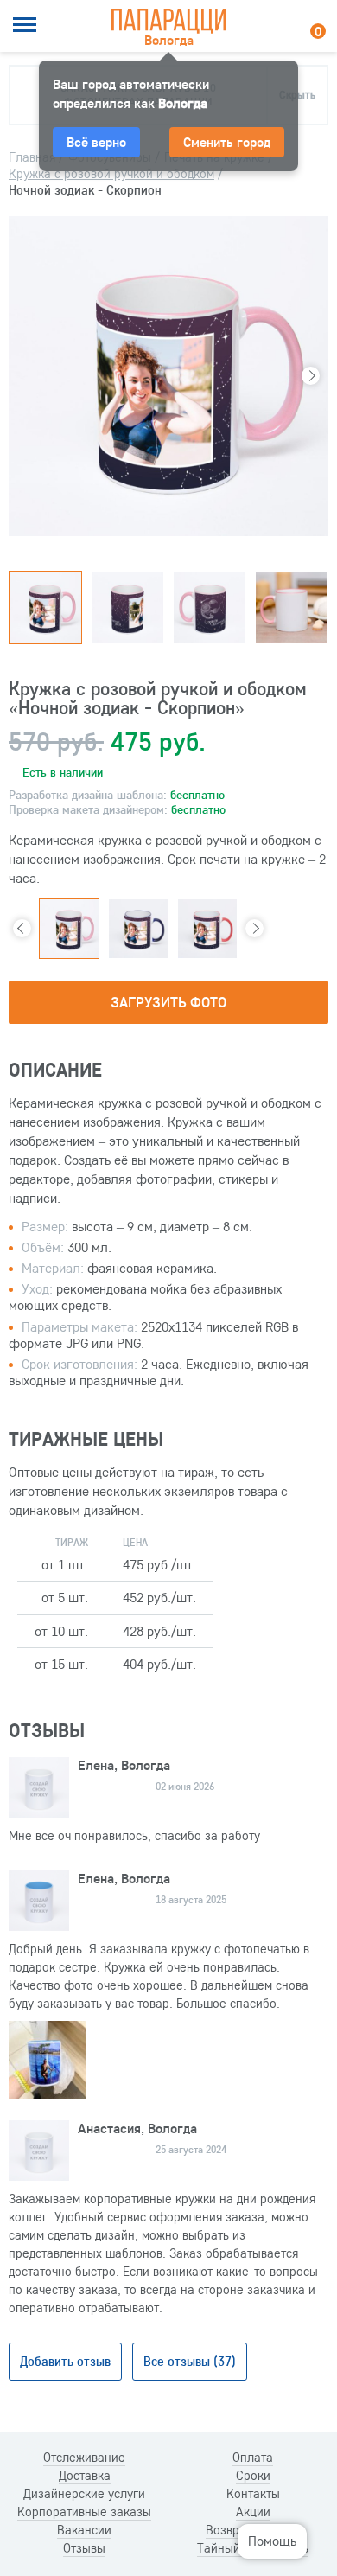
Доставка (85, 2476)
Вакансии (84, 2530)
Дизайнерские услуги (84, 2494)
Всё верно (96, 142)
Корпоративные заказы (84, 2512)
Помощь (272, 2541)
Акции (253, 2512)
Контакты (253, 2494)
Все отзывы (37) (190, 2361)
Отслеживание (84, 2458)
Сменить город (227, 142)
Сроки (253, 2476)
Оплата (253, 2458)
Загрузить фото (168, 1002)
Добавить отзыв (65, 2361)
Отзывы (84, 2548)
